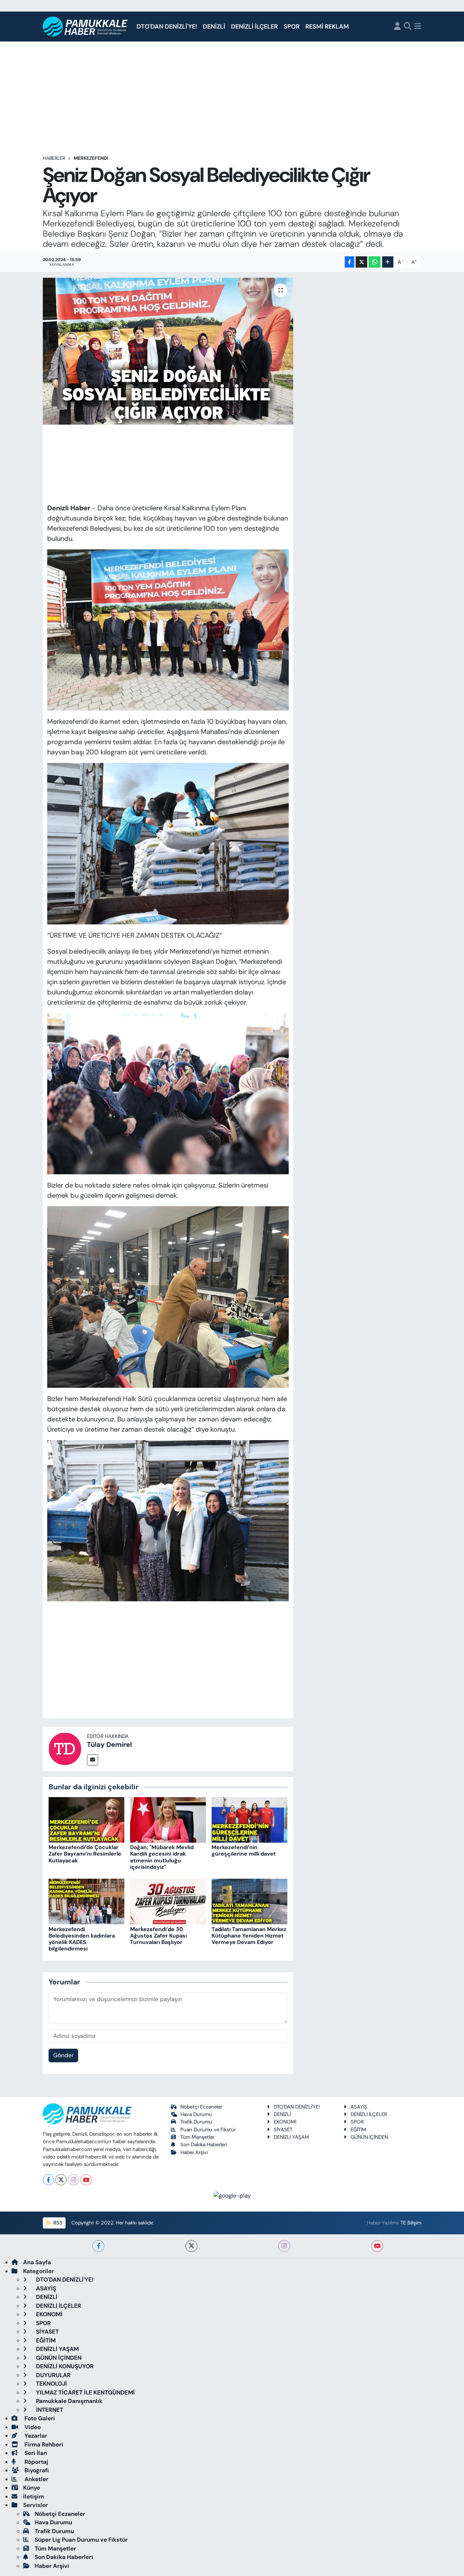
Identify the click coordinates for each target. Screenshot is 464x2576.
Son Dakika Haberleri (204, 2145)
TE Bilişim (411, 2223)
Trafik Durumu (196, 2122)
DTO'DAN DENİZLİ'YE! (167, 27)
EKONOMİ (285, 2122)
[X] (61, 2180)
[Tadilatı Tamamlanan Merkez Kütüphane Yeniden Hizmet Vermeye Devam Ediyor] (249, 1901)
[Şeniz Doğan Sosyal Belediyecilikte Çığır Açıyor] (168, 351)
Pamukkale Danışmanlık (69, 2401)
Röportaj (36, 2462)
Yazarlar (35, 2436)
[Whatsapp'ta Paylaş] (374, 262)
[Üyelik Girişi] (397, 27)
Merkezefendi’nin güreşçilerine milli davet (244, 1850)
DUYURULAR (53, 2375)
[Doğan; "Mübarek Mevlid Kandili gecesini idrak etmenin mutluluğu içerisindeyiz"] (168, 1819)
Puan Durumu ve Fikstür (208, 2130)
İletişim (34, 2496)
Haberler (54, 158)
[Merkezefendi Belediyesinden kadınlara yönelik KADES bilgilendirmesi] (86, 1901)
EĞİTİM (358, 2130)
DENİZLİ (214, 27)
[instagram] (284, 2246)
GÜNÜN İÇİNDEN (369, 2137)
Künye (32, 2488)
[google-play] (232, 2195)
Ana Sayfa (37, 2262)
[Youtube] (86, 2180)
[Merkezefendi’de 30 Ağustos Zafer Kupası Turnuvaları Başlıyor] (168, 1901)
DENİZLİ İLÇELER (254, 27)
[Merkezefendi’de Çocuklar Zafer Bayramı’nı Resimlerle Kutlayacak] (86, 1819)
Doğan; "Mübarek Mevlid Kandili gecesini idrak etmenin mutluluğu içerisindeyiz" (162, 1857)
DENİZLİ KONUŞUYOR (64, 2366)
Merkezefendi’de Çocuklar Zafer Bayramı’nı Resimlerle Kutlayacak (85, 1854)
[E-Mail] (93, 1760)
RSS (57, 2223)
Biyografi (36, 2470)
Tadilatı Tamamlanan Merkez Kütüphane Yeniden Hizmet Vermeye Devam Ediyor (249, 1936)
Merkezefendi (91, 158)
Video (32, 2427)
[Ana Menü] (418, 27)
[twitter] (191, 2246)
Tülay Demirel (109, 1744)
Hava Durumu (196, 2114)
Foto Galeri (39, 2418)
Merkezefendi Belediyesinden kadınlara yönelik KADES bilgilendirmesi (82, 1939)
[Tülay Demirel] (65, 1748)
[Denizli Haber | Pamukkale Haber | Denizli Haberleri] (85, 27)
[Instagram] (74, 2180)
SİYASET (283, 2130)
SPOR (292, 27)
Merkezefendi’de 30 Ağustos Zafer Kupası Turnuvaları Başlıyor (158, 1936)
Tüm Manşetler (197, 2137)
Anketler (36, 2479)
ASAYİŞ (359, 2107)
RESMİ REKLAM (327, 27)
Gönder (64, 2055)
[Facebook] (48, 2180)
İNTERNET (49, 2410)
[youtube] (377, 2246)
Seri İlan (35, 2453)
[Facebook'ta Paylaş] (350, 262)
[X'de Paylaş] (361, 262)
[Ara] (408, 27)
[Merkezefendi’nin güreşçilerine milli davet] (249, 1819)
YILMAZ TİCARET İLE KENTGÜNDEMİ (85, 2392)
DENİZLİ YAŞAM (291, 2137)
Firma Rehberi (43, 2444)
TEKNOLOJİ (51, 2384)
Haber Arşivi (194, 2152)
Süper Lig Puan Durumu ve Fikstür (81, 2540)
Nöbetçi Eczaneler (201, 2107)
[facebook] (98, 2246)
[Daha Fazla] (388, 262)
